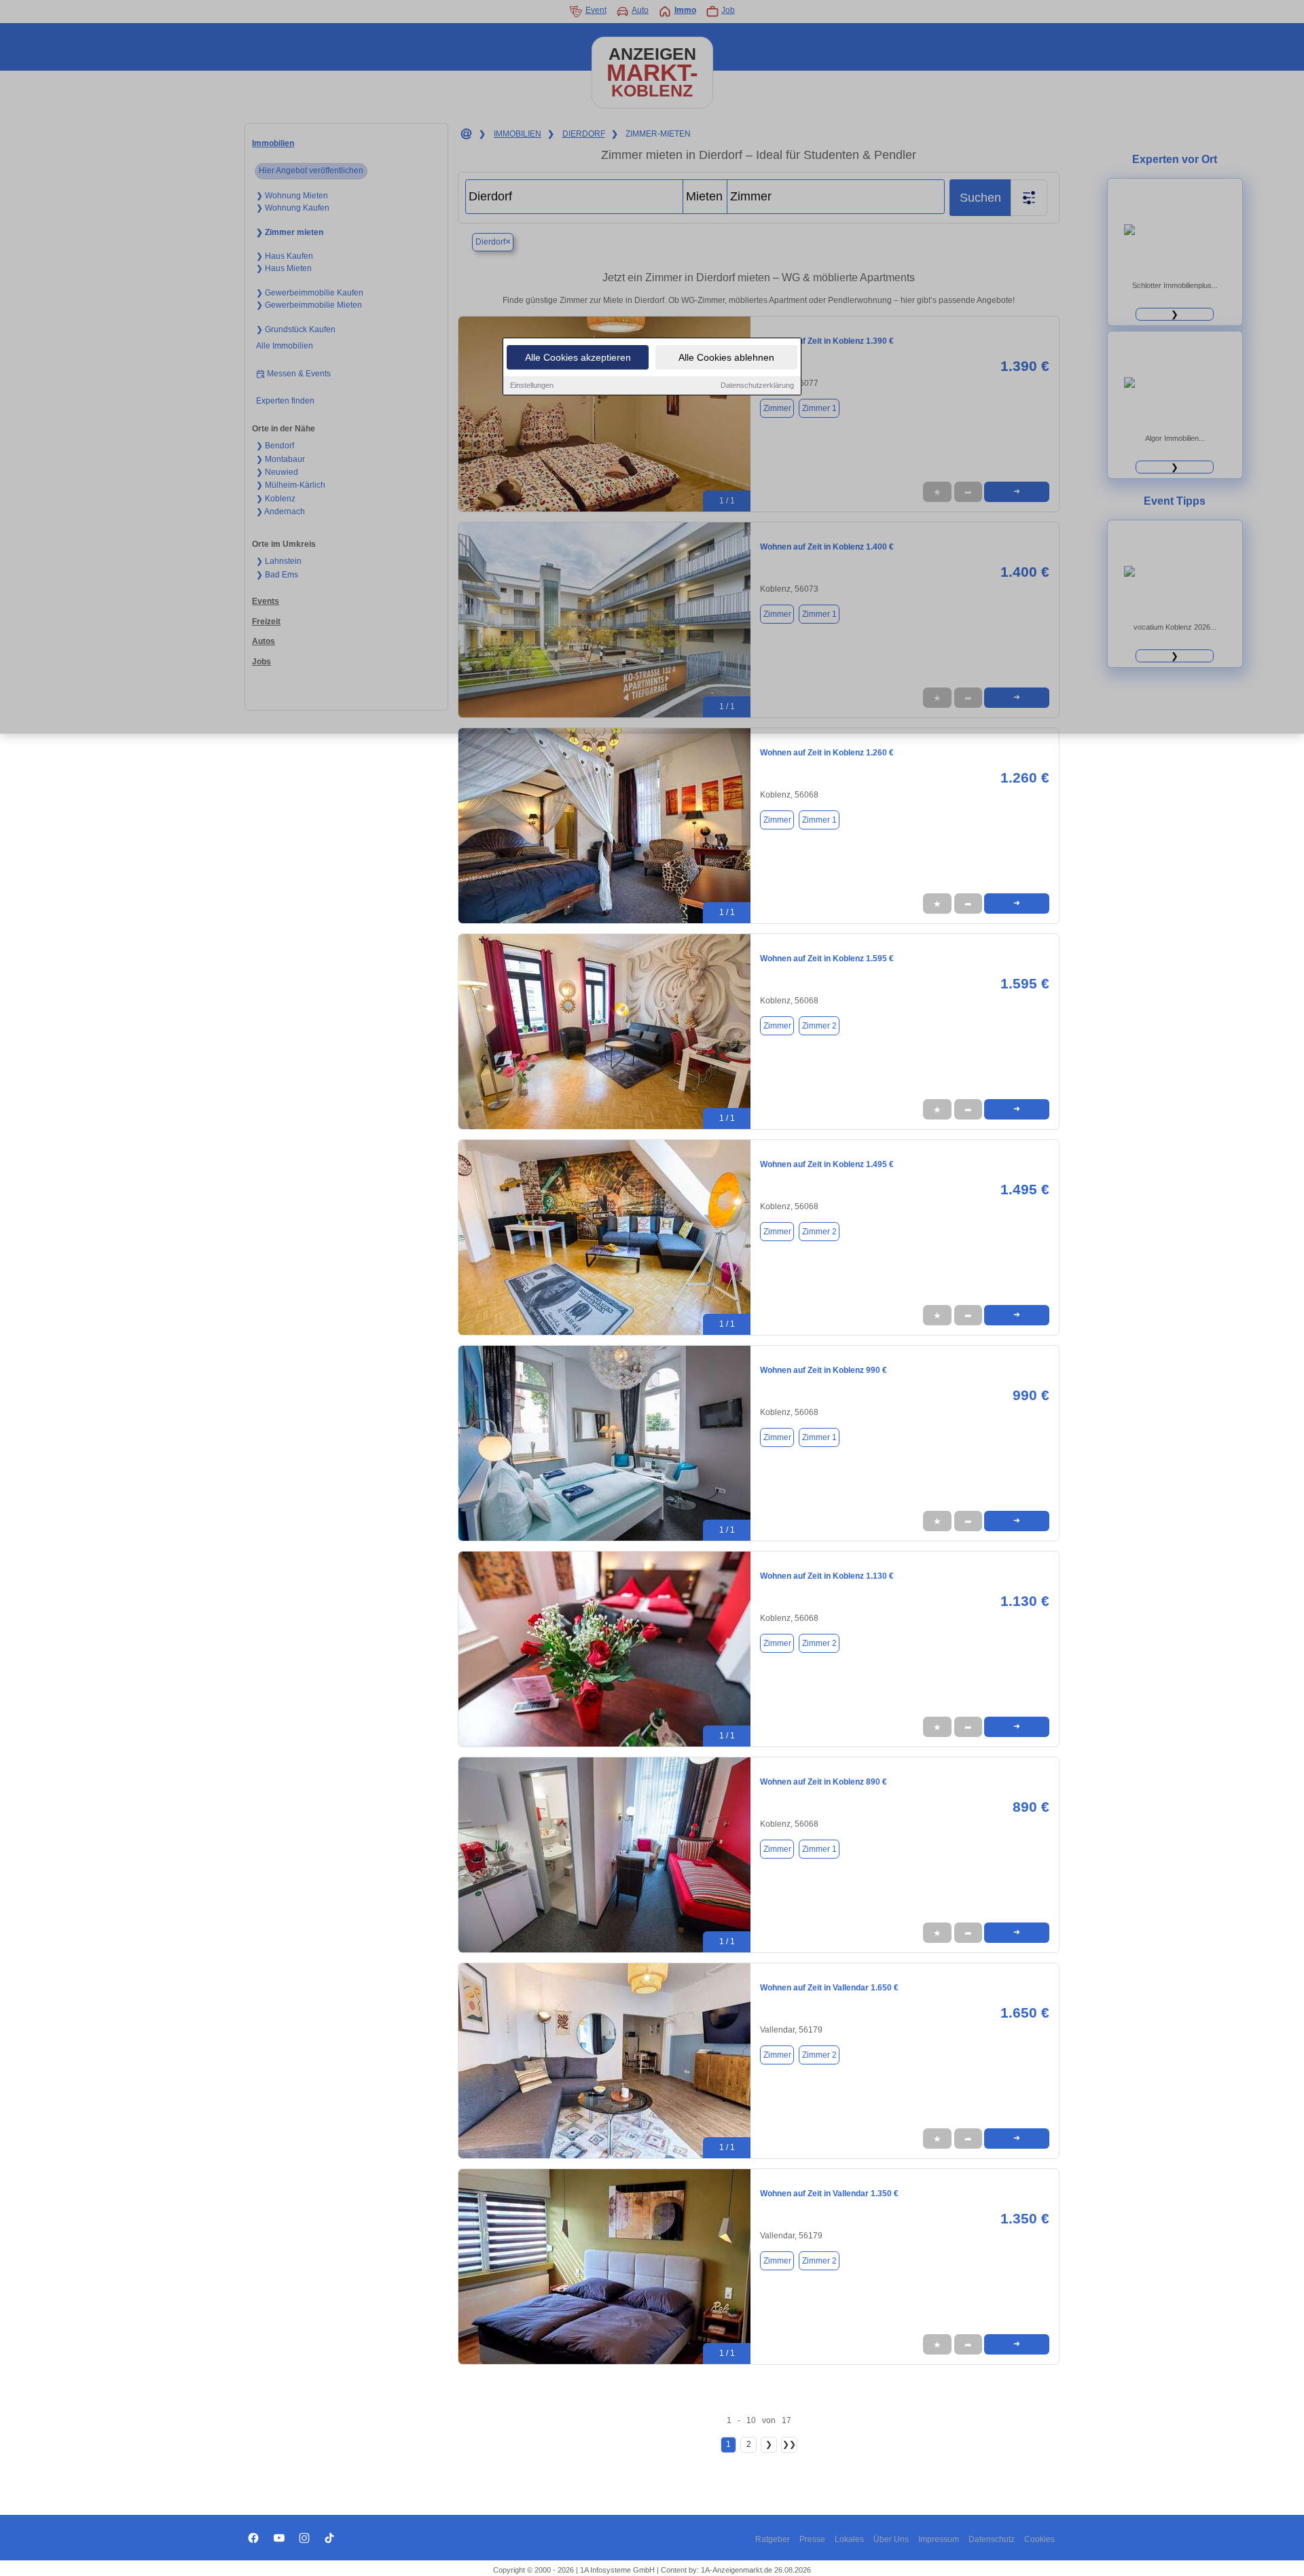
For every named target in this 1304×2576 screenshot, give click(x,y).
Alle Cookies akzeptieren (578, 357)
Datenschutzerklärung (757, 385)
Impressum (939, 2539)
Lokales (849, 2539)
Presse (812, 2539)
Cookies (1039, 2539)
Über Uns (891, 2539)
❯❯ (789, 2444)
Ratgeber (773, 2539)
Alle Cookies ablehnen (726, 357)
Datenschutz (992, 2539)
